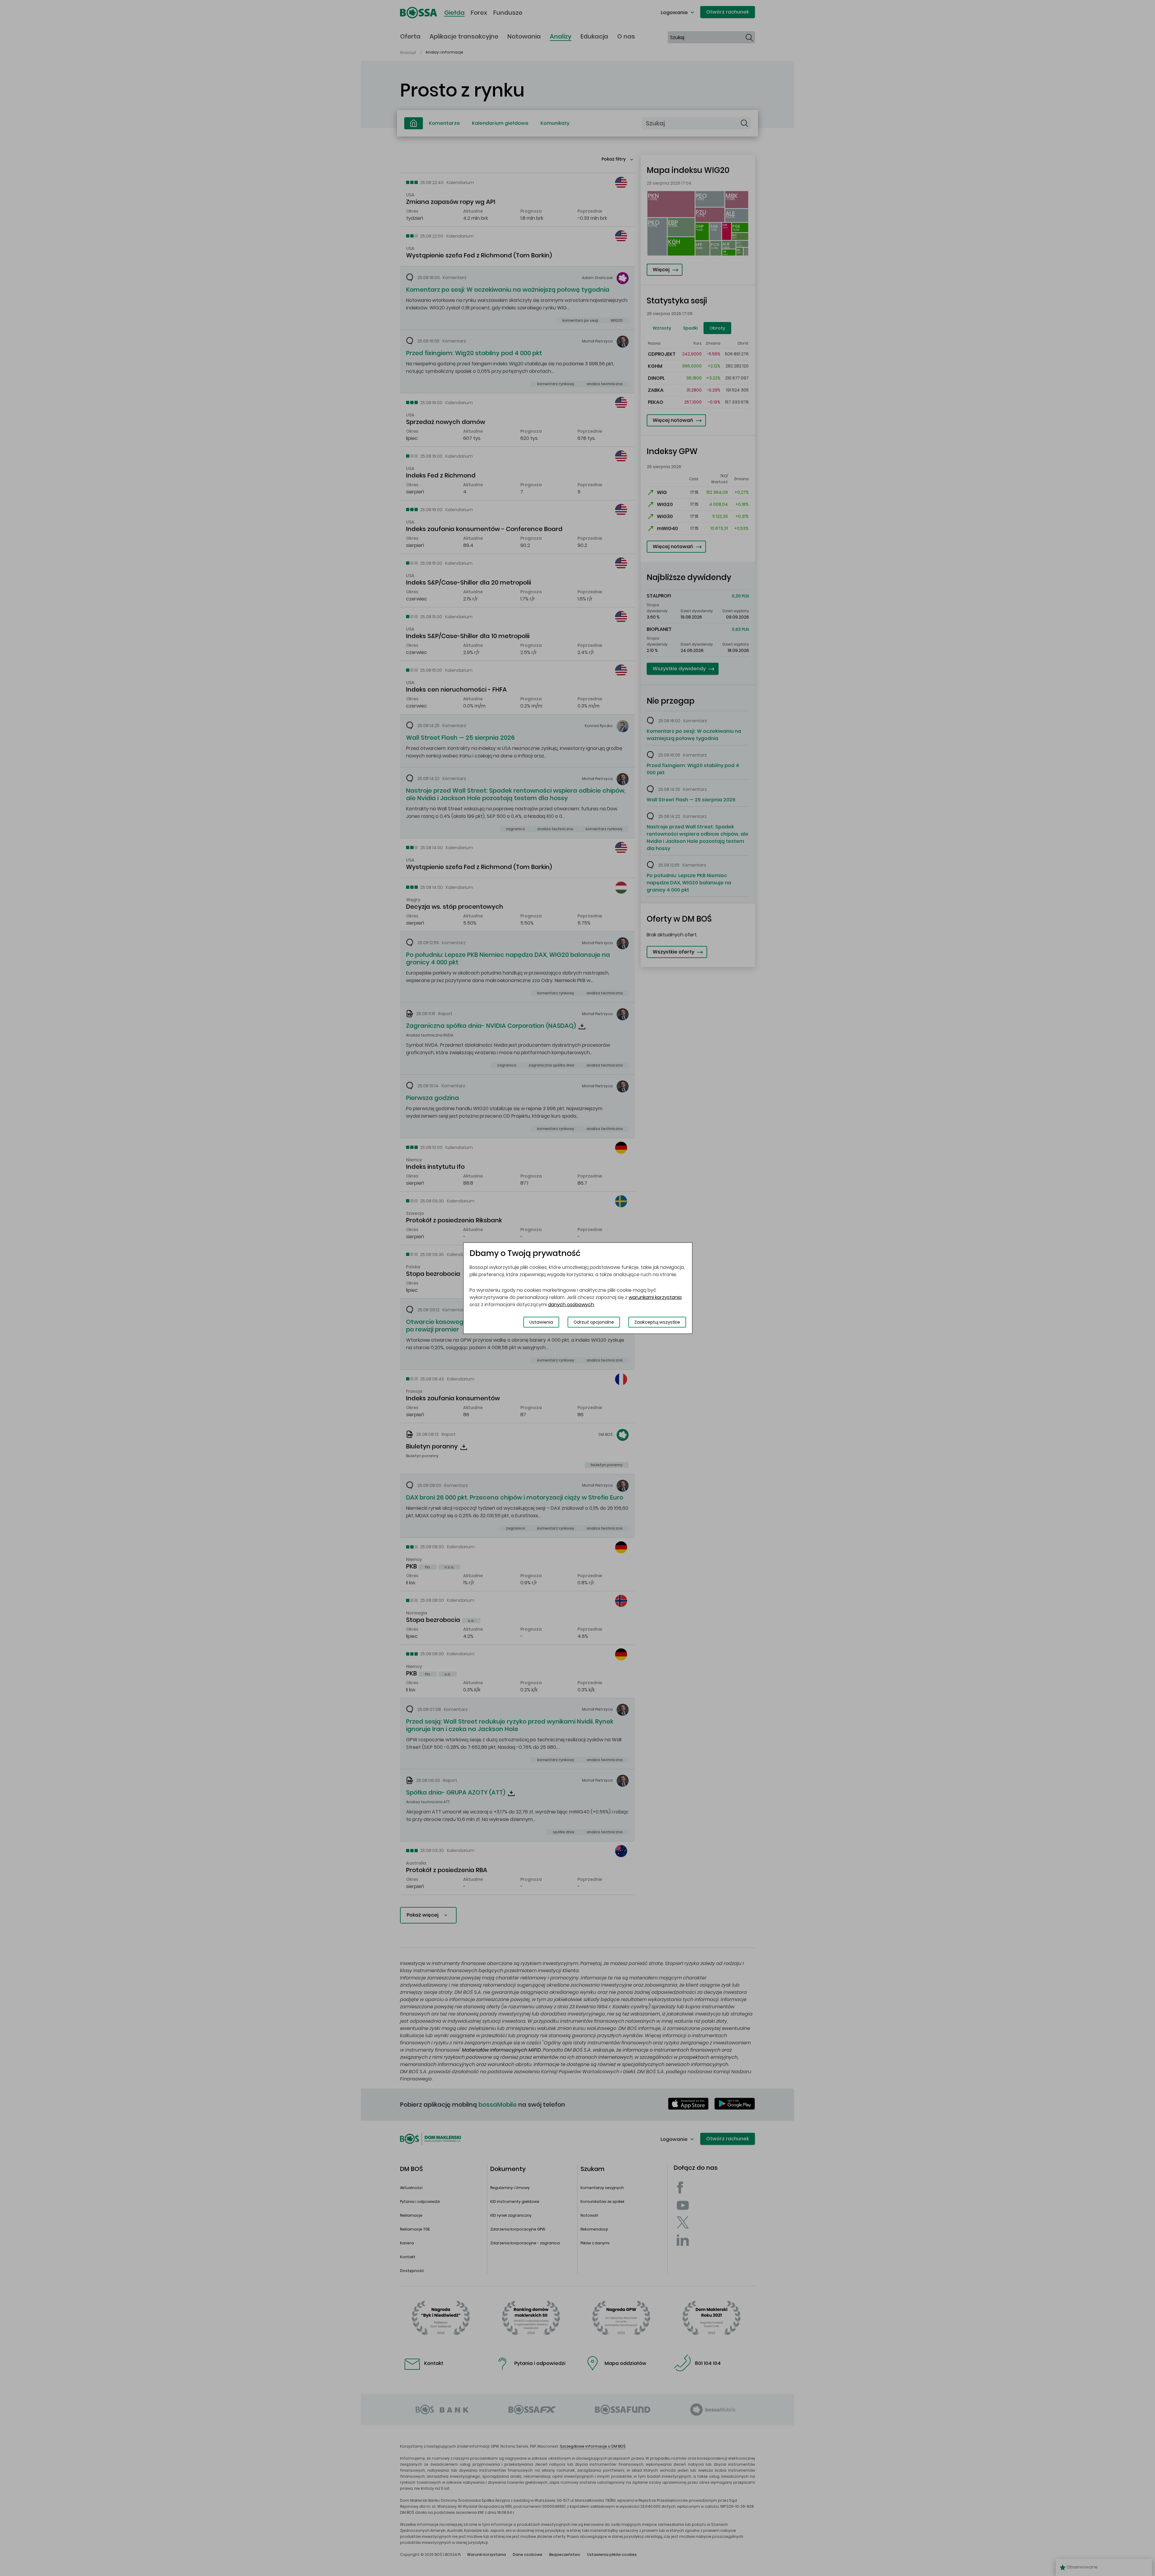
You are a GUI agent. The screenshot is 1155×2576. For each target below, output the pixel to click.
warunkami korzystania (655, 1297)
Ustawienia (541, 1322)
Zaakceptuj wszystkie (657, 1322)
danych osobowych (571, 1305)
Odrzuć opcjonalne (594, 1322)
